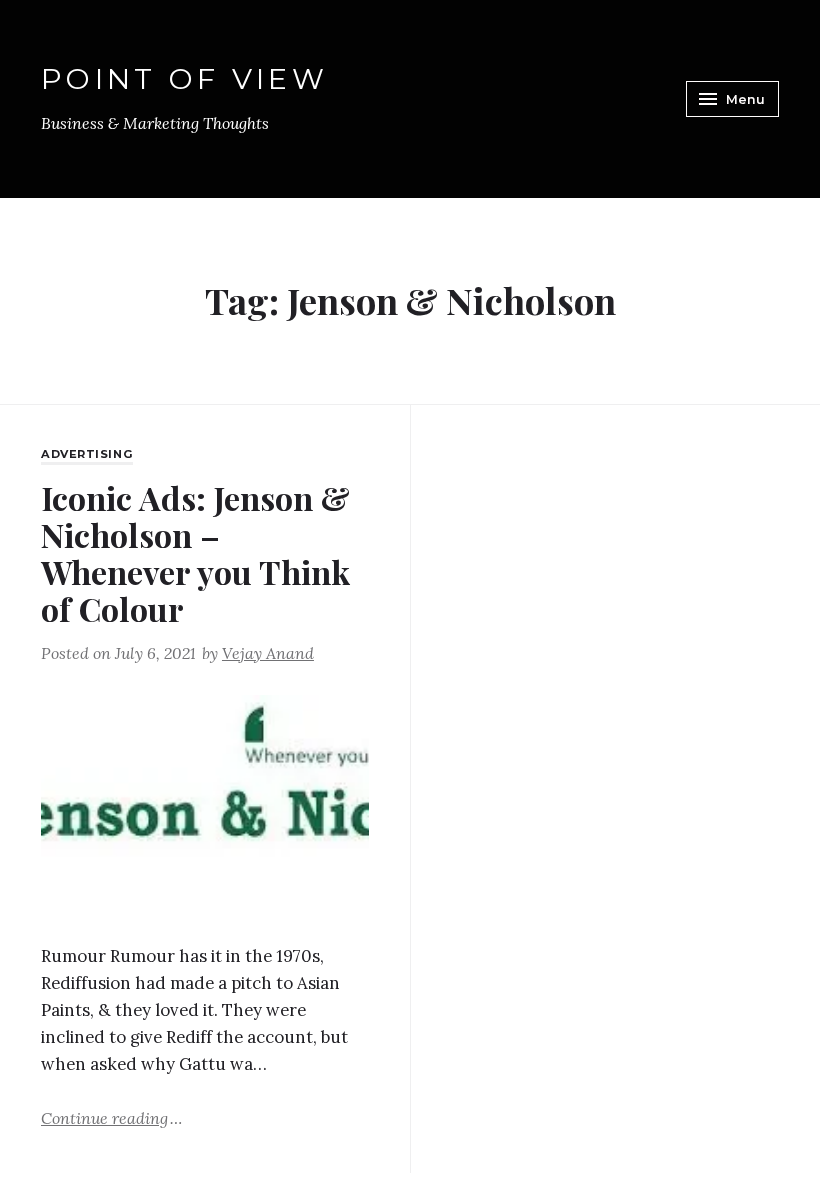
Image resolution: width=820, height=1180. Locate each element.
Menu (745, 99)
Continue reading (111, 1117)
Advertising (87, 454)
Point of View (184, 78)
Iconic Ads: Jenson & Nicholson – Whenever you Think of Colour (195, 553)
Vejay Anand (268, 653)
